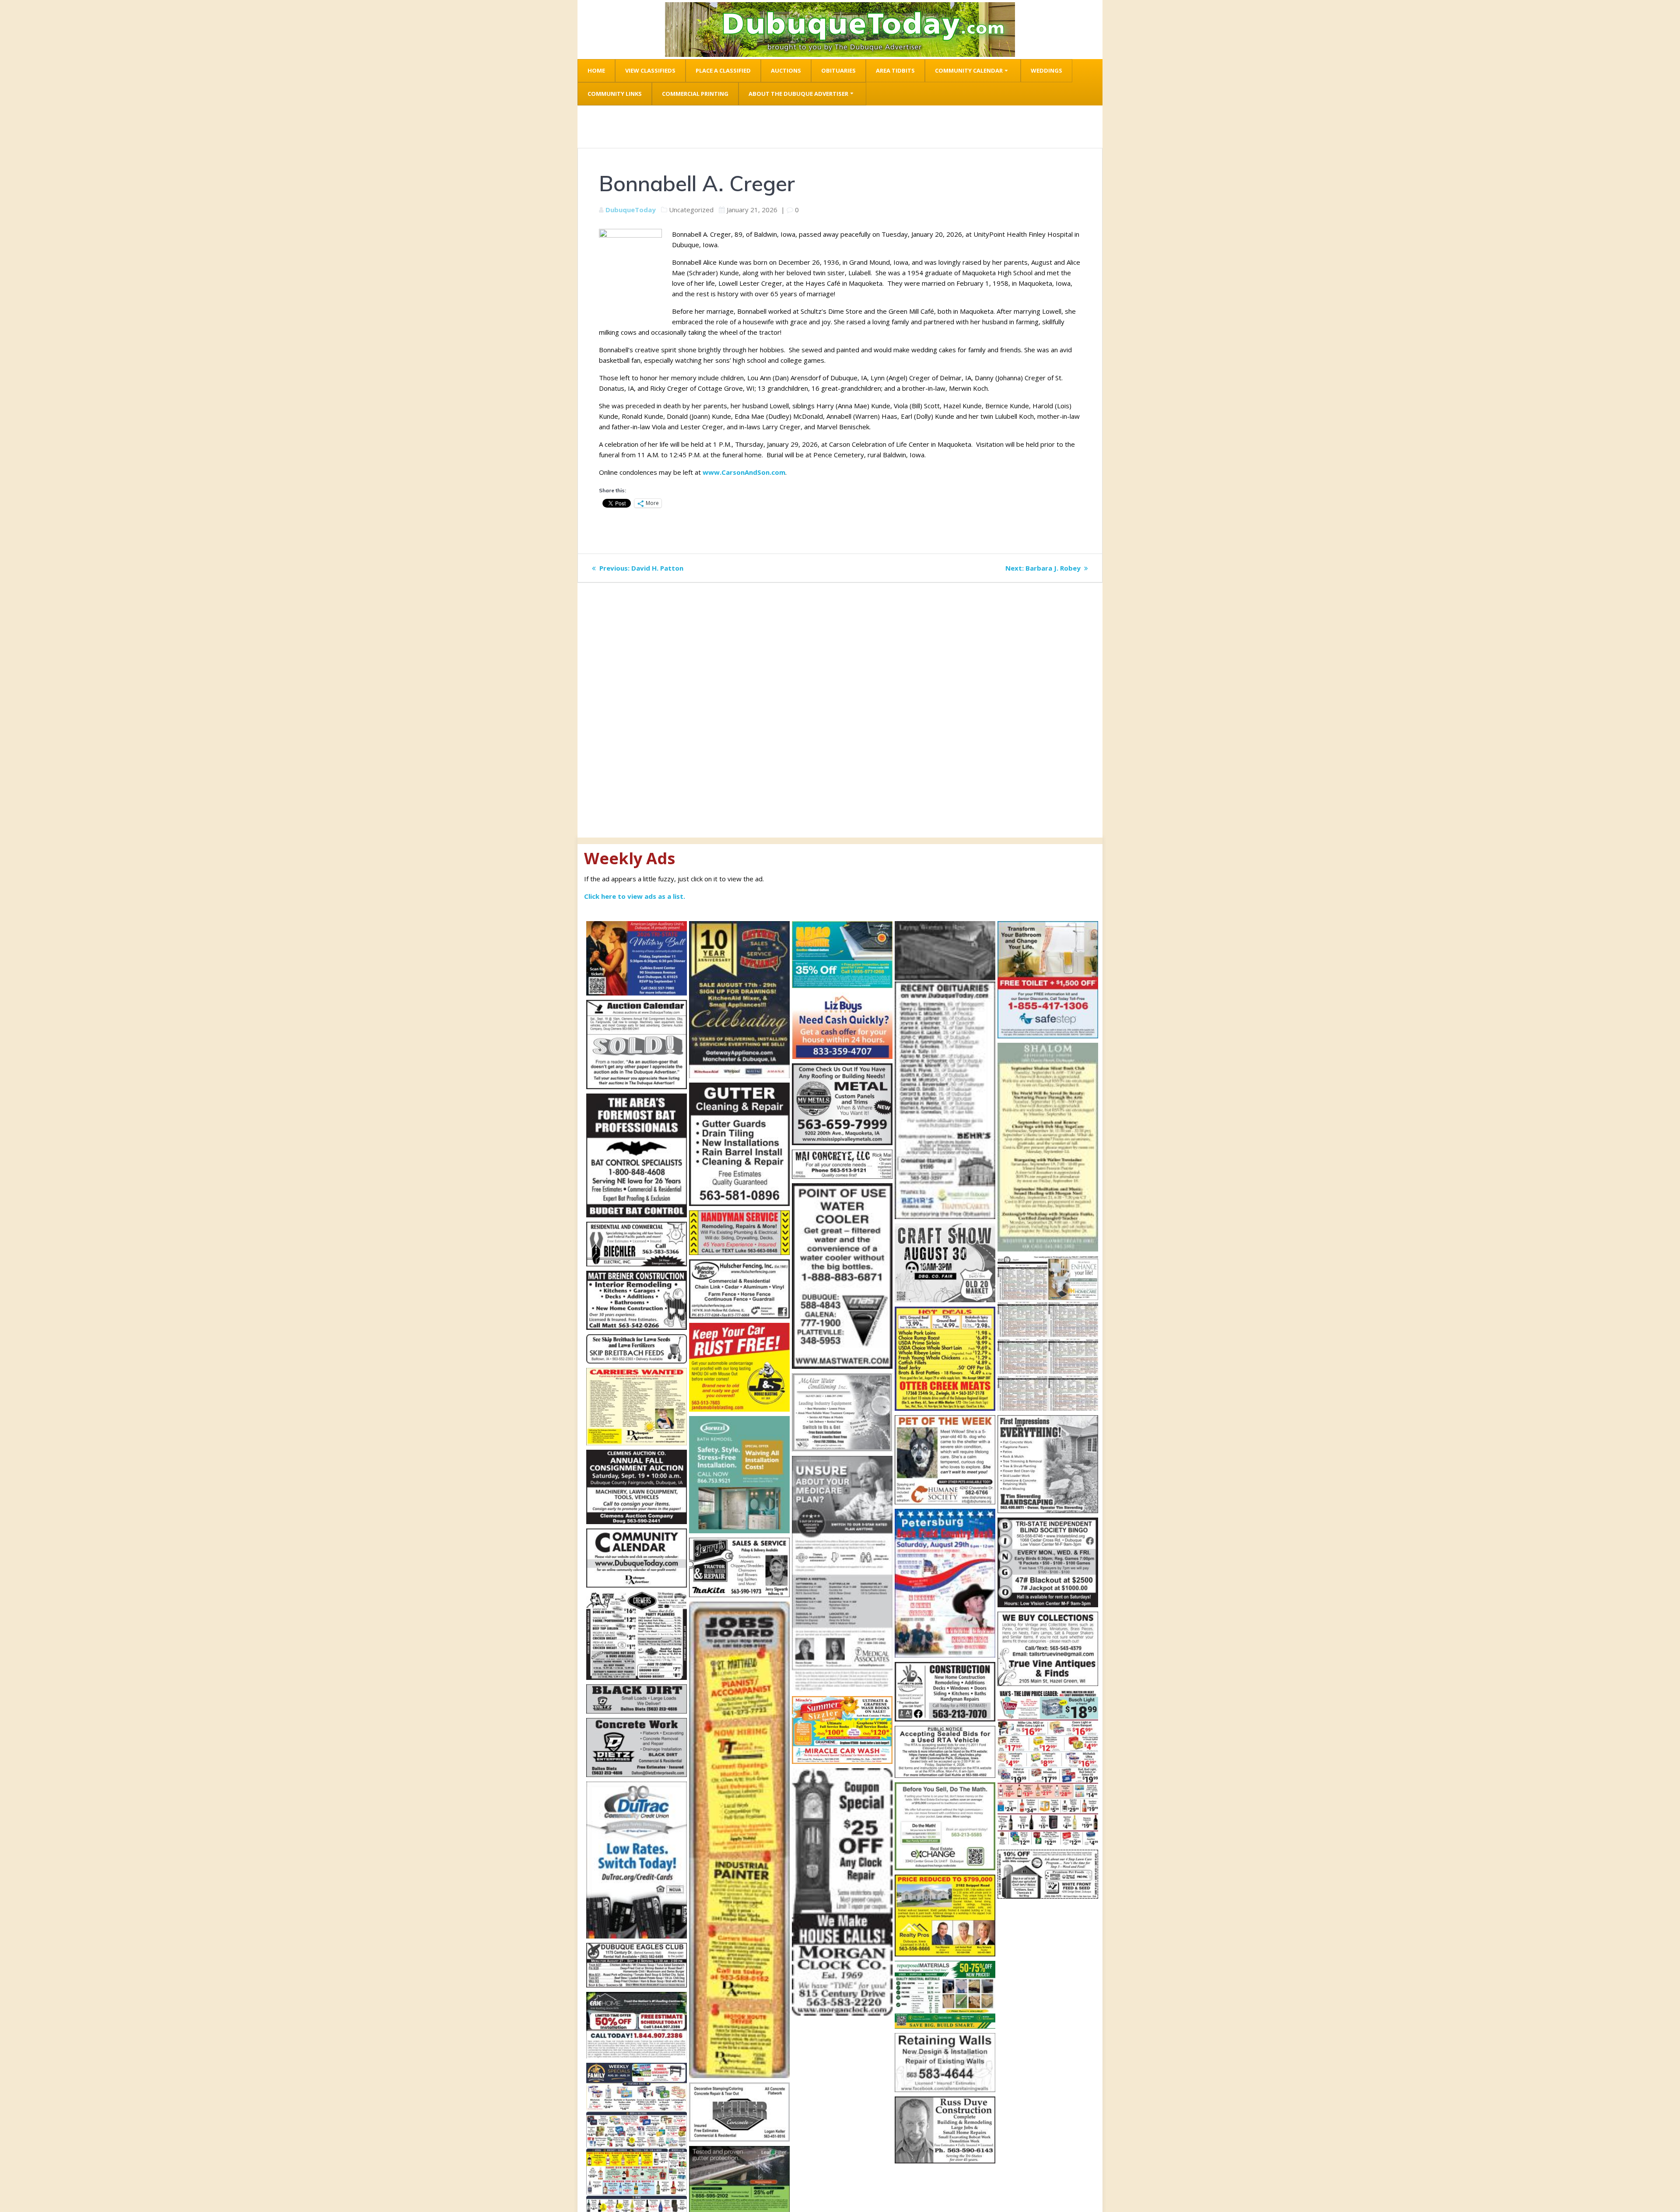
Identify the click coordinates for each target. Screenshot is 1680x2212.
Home (596, 70)
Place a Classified (723, 70)
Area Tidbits (895, 70)
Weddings (1046, 70)
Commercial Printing (695, 94)
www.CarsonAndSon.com (744, 472)
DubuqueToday (631, 210)
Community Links (615, 94)
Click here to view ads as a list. (635, 896)
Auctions (786, 70)
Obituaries (838, 70)
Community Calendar (969, 70)
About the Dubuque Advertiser (798, 94)
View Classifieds (650, 70)
